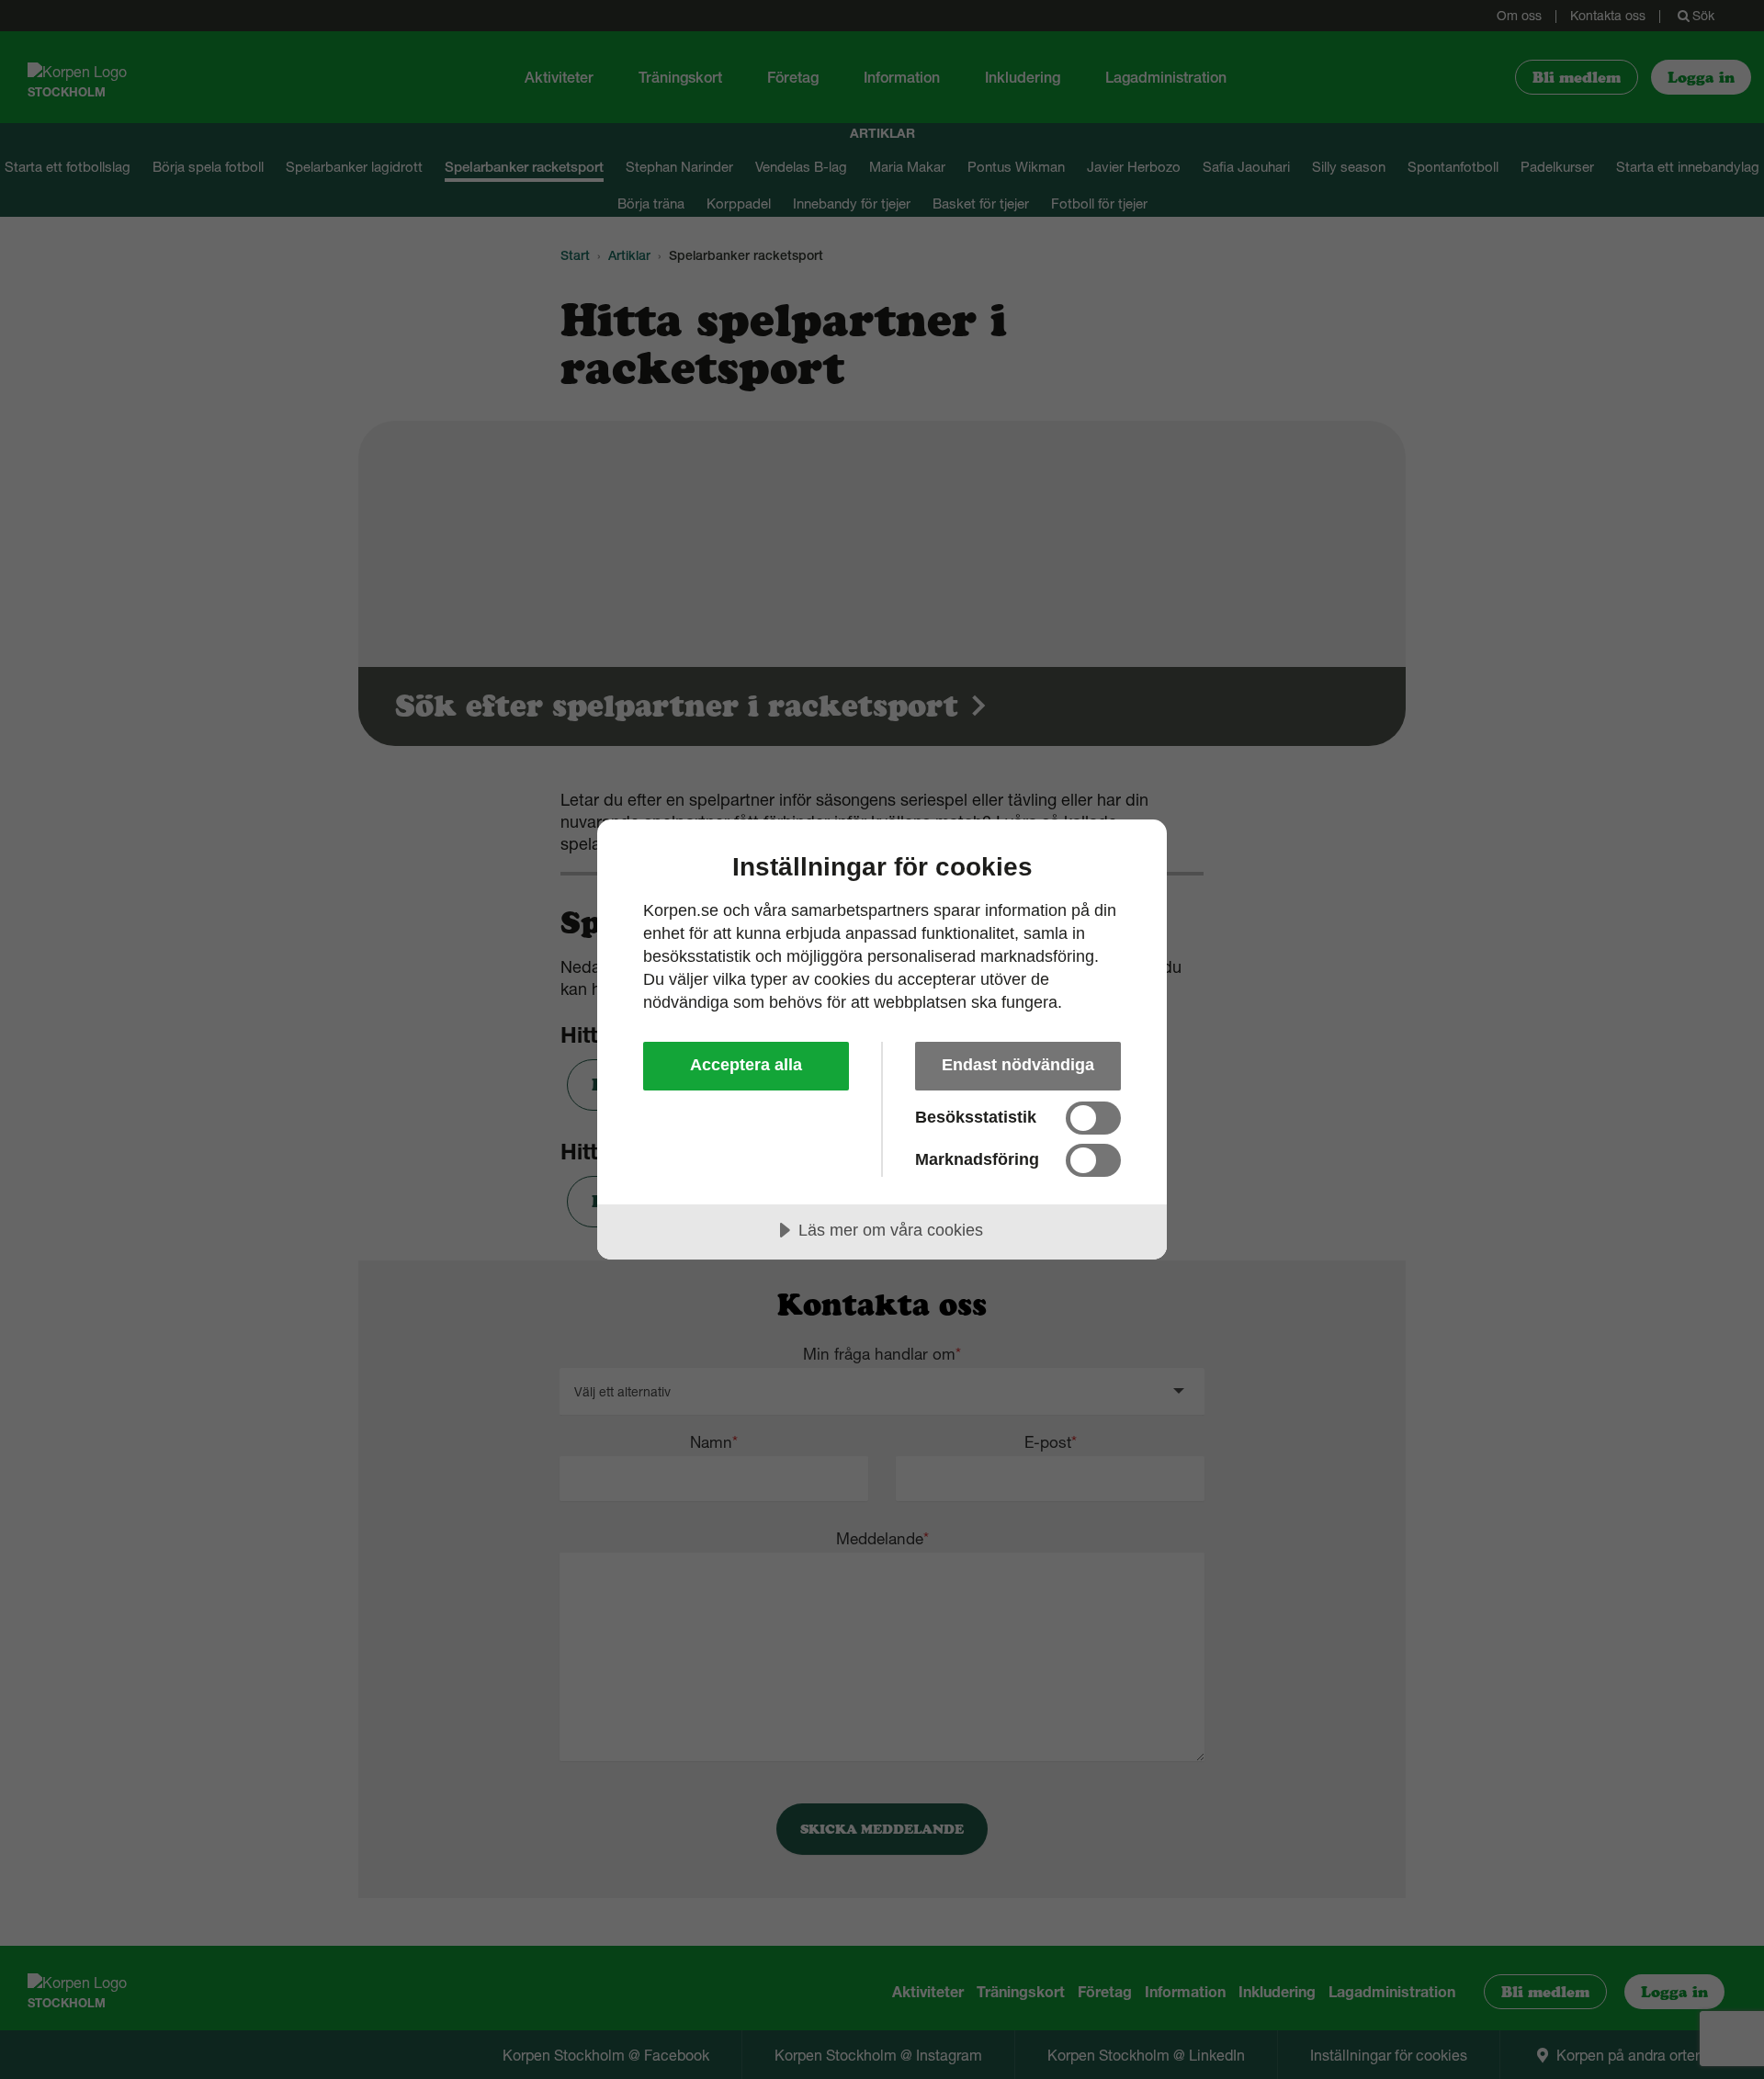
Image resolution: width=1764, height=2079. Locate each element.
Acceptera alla (746, 1065)
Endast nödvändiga (1018, 1065)
